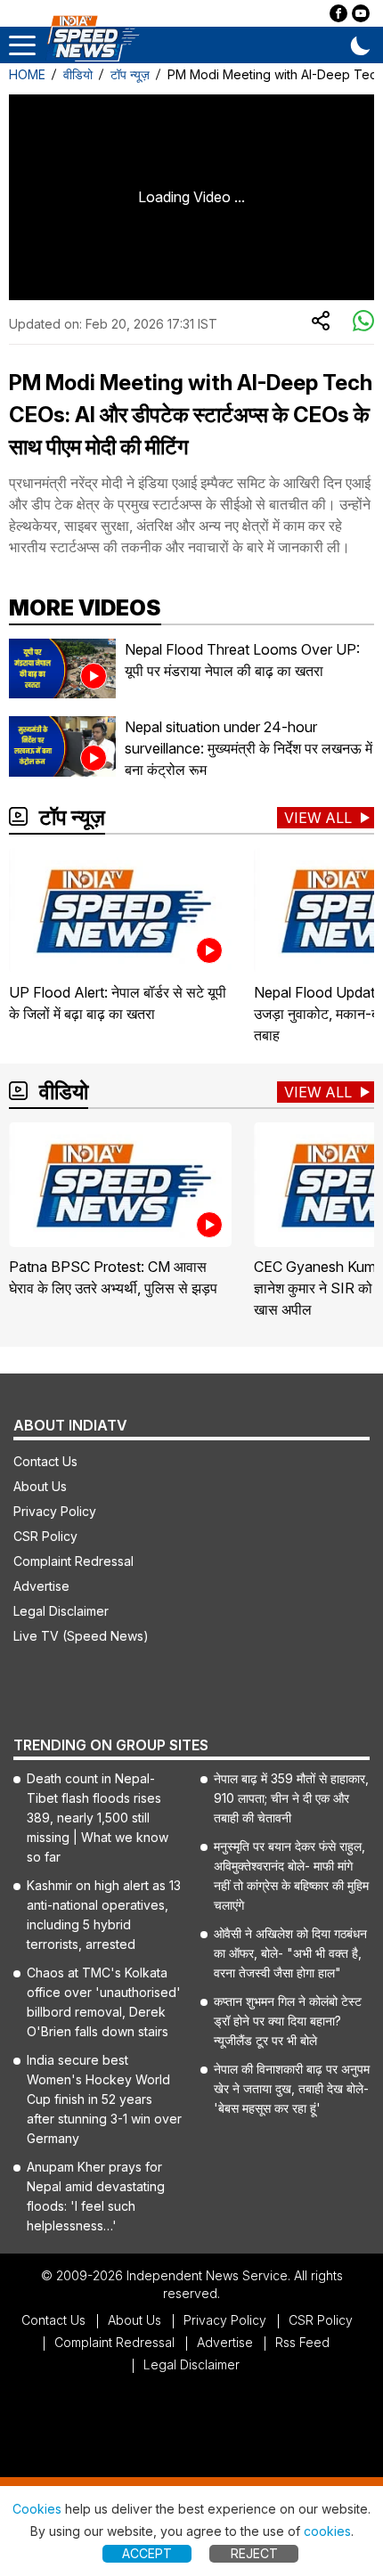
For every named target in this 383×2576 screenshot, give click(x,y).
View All (318, 818)
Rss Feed (302, 2342)
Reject (254, 2553)
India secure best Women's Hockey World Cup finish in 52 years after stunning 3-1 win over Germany (104, 2099)
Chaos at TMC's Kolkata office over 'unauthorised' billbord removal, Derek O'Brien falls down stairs (104, 2002)
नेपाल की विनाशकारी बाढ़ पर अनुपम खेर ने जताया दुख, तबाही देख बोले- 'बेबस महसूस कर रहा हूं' (292, 2088)
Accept (147, 2553)
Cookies (37, 2509)
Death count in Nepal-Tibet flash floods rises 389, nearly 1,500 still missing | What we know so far (98, 1818)
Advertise (41, 1586)
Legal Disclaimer (61, 1611)
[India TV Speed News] (93, 39)
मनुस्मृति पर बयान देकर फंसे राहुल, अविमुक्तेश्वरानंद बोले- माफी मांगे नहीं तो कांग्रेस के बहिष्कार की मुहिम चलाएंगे (291, 1875)
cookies (327, 2531)
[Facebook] (338, 13)
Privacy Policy (55, 1511)
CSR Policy (45, 1536)
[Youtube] (361, 13)
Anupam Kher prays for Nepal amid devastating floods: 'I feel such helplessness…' (96, 2196)
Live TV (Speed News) (81, 1636)
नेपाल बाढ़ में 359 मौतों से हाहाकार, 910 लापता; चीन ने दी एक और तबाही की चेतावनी (291, 1798)
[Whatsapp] (363, 322)
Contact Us (45, 1461)
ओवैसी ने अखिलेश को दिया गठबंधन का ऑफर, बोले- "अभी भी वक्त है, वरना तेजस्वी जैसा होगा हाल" (290, 1953)
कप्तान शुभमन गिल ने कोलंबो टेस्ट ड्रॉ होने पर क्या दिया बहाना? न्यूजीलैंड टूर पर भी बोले (288, 2021)
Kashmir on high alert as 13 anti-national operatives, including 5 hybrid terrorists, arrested (104, 1915)
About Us (40, 1486)
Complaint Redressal (73, 1561)
